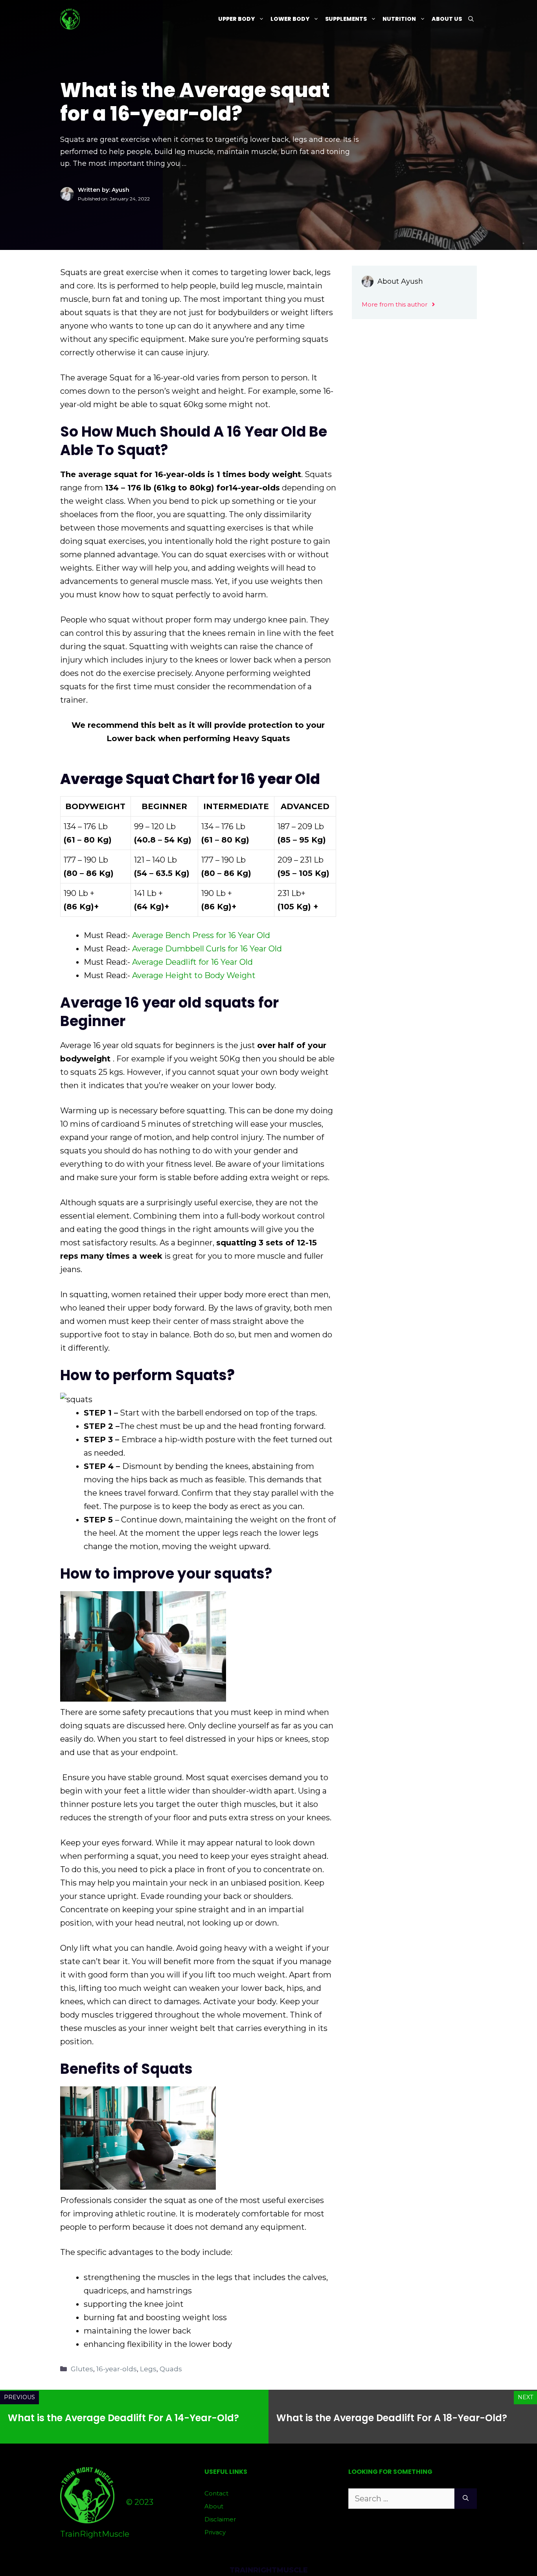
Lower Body (290, 19)
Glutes (82, 2369)
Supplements (346, 19)
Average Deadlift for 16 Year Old (192, 962)
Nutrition (399, 19)
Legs (148, 2369)
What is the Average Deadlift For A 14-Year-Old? (123, 2418)
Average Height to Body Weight (194, 975)
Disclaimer (220, 2519)
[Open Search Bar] (471, 19)
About (214, 2506)
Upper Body (236, 19)
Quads (171, 2369)
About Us (447, 19)
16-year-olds (117, 2369)
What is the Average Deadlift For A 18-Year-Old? (392, 2418)
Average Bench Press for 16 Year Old (201, 935)
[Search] (466, 2499)
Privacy (215, 2532)
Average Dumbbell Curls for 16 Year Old (207, 949)
